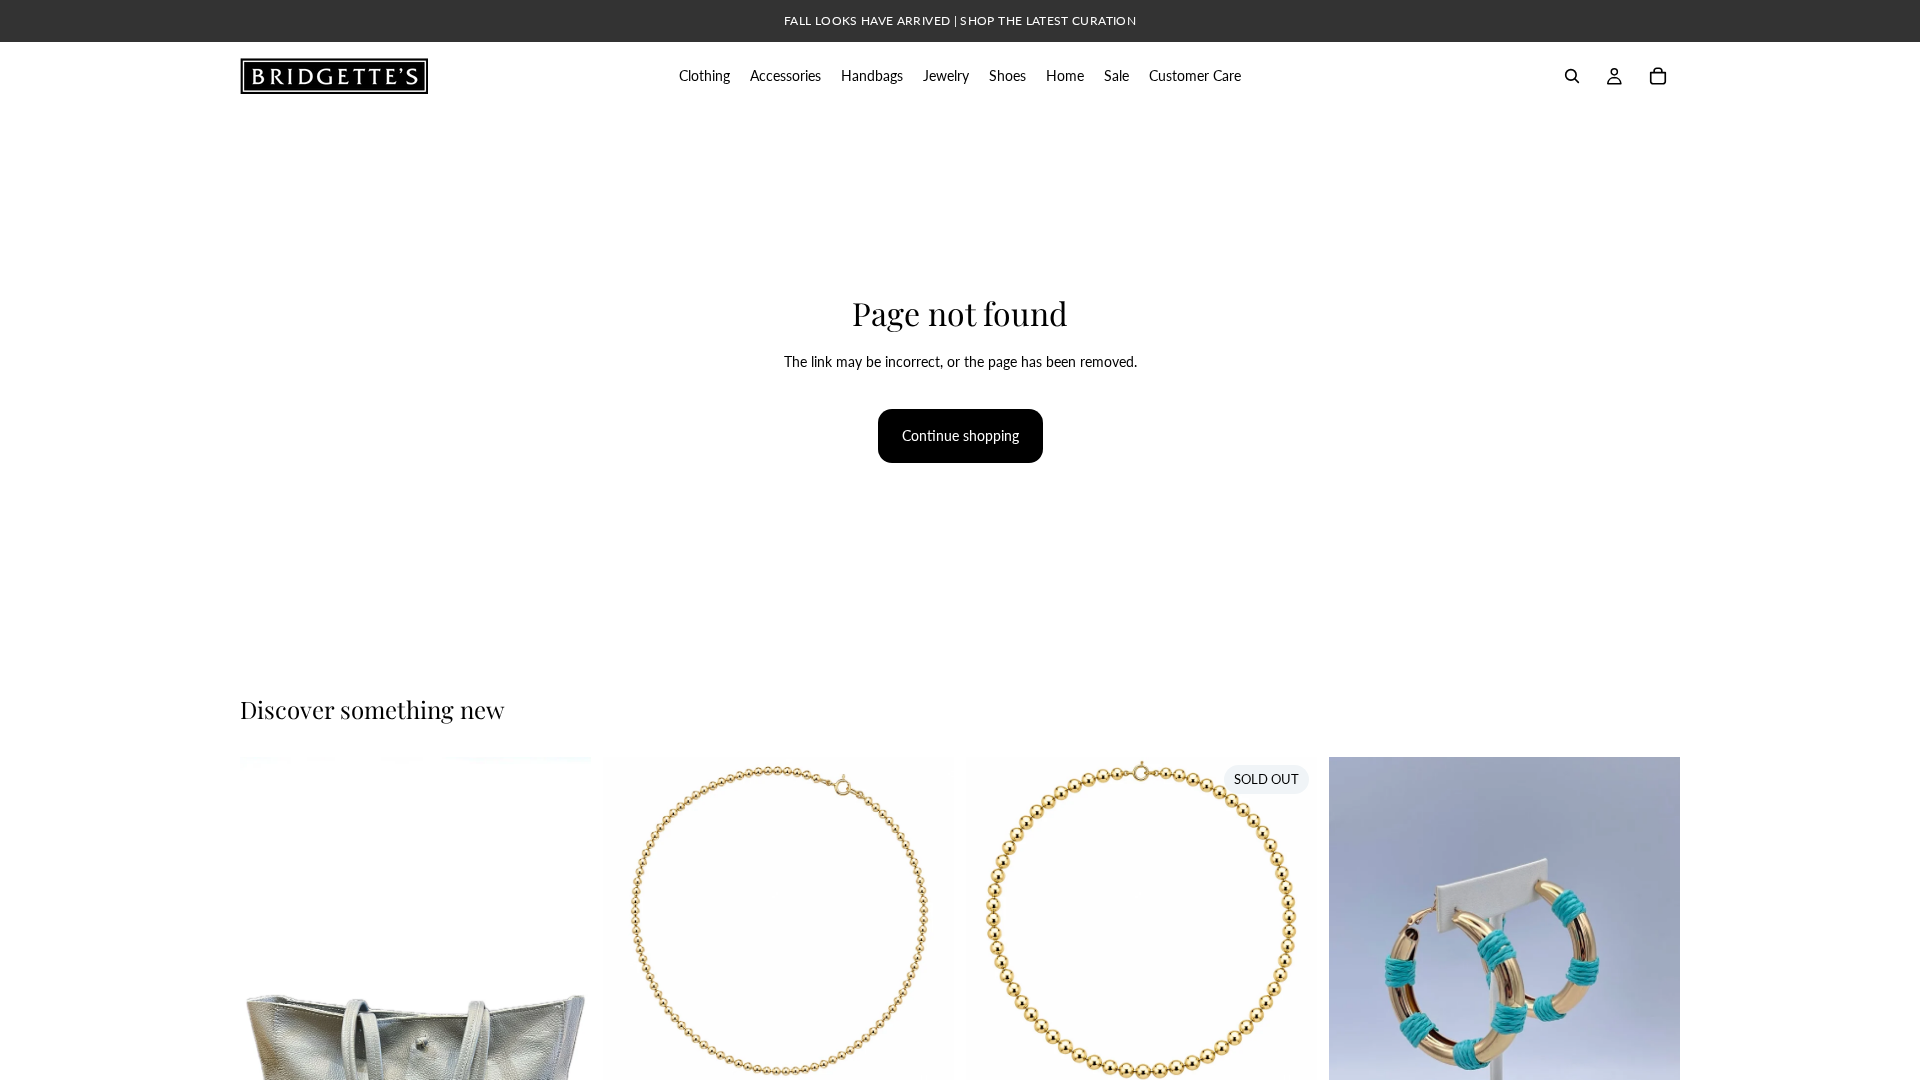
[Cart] (1658, 76)
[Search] (1572, 76)
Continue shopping (960, 435)
